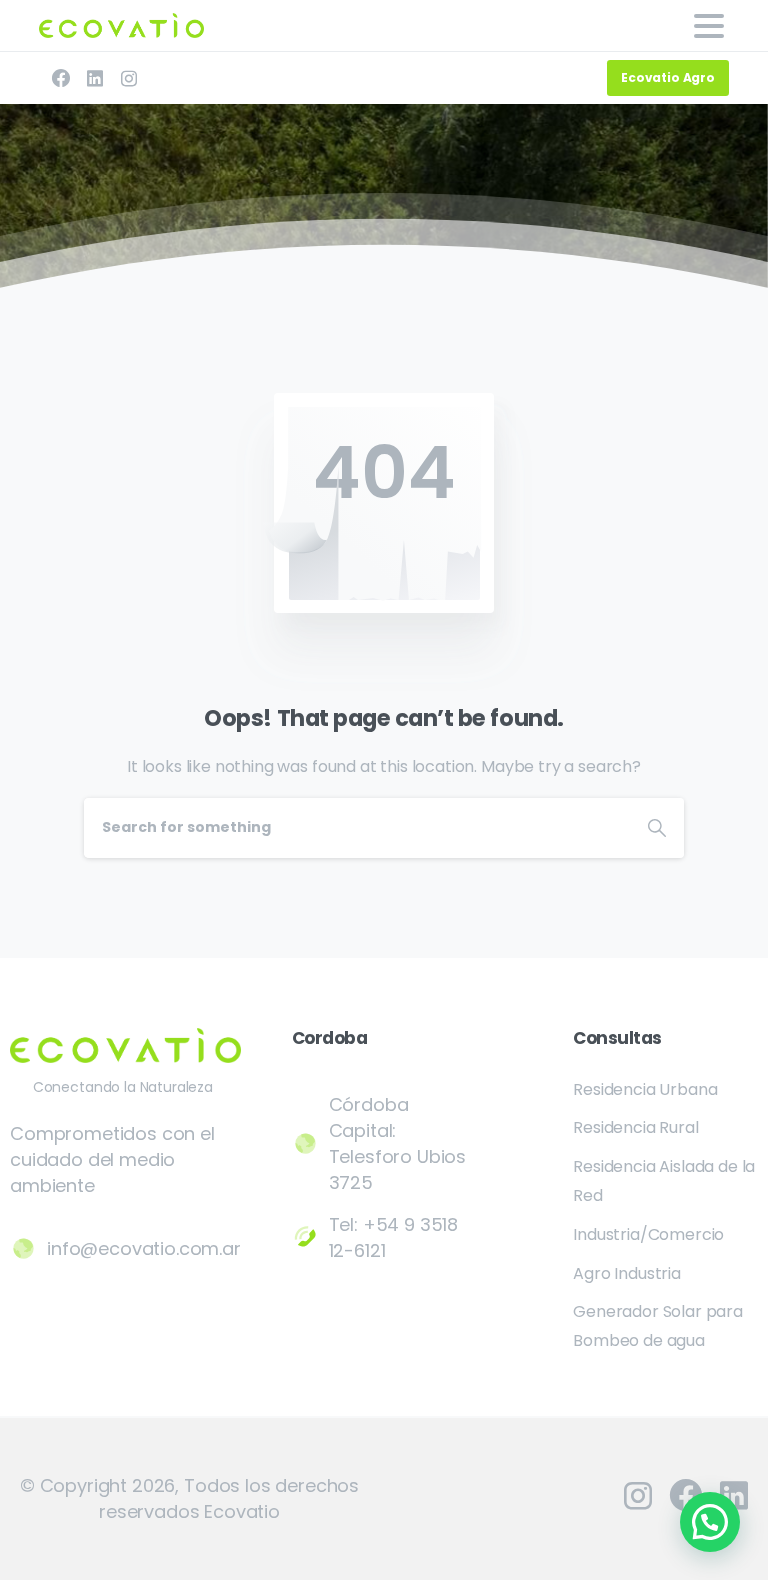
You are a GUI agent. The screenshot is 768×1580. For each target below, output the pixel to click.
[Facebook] (61, 78)
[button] (710, 1522)
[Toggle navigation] (709, 26)
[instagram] (129, 78)
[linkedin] (95, 78)
